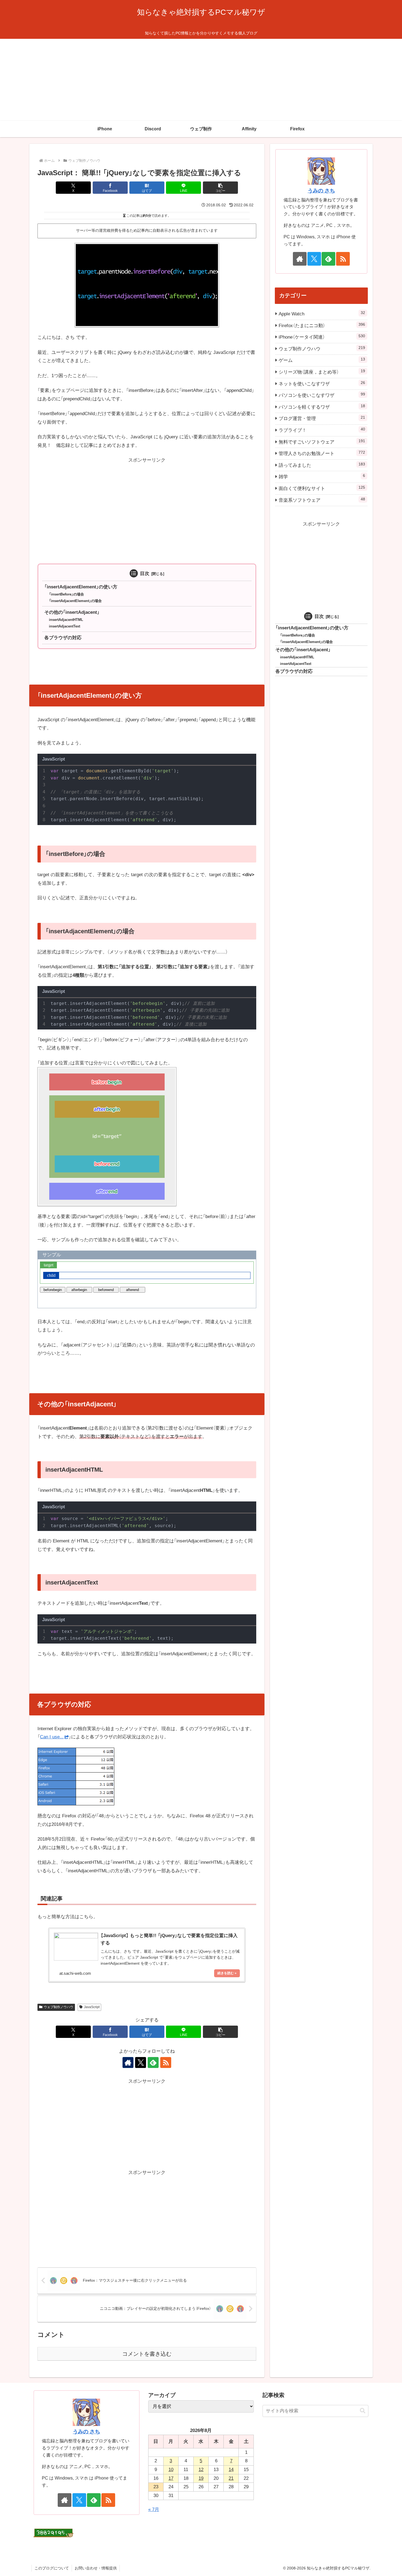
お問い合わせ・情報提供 (96, 2568)
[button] (220, 188)
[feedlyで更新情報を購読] (153, 2062)
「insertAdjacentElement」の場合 (75, 601)
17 (171, 2478)
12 (201, 2470)
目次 (145, 573)
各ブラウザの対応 (63, 638)
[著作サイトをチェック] (128, 2062)
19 (201, 2478)
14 (231, 2470)
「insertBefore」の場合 (66, 594)
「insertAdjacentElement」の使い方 (81, 587)
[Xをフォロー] (141, 2062)
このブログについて (52, 2568)
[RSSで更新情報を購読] (166, 2062)
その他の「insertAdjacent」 (72, 612)
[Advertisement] (201, 80)
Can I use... (52, 1737)
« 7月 (154, 2509)
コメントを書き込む (147, 2354)
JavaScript (92, 2007)
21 (231, 2478)
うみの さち (321, 191)
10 (171, 2470)
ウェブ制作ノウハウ (59, 2007)
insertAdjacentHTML (66, 620)
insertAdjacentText (65, 626)
